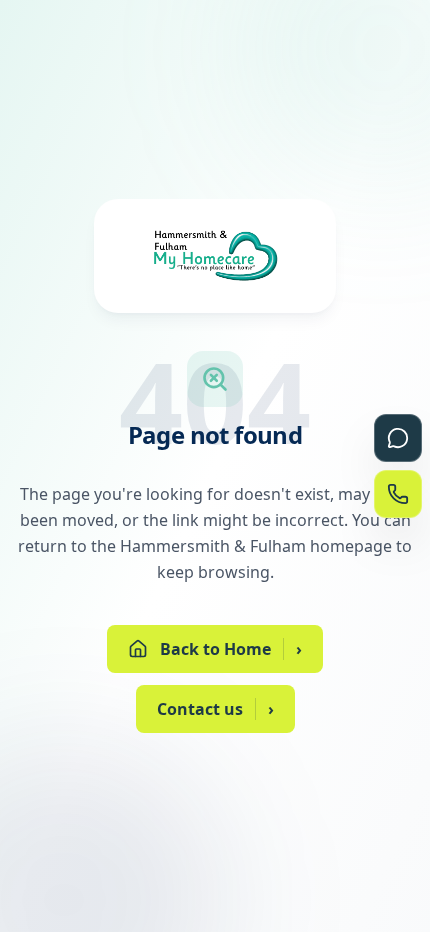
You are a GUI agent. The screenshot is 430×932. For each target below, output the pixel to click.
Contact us (215, 709)
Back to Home (231, 649)
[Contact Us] (398, 494)
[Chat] (398, 438)
